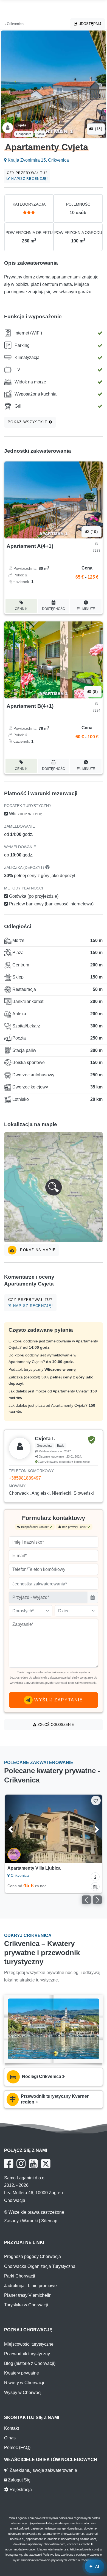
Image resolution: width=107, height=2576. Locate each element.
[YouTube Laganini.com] (33, 2164)
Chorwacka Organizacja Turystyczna (40, 2266)
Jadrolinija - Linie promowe (30, 2286)
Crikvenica (15, 24)
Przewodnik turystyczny (27, 2354)
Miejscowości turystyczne (29, 2344)
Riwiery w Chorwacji (24, 2383)
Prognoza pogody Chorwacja (33, 2256)
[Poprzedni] (16, 1829)
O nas (10, 2438)
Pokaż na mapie (37, 1250)
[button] (54, 1187)
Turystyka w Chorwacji (26, 2305)
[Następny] (91, 1829)
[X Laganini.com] (46, 2164)
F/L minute (86, 609)
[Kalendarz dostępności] (95, 1887)
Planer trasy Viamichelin (28, 2295)
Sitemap (49, 2221)
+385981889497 (25, 1478)
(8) (95, 692)
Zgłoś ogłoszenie (55, 1725)
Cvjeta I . (23, 125)
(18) (98, 129)
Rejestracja (20, 2490)
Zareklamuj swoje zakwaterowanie (43, 2470)
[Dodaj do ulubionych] (96, 1800)
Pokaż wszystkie (28, 422)
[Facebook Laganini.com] (9, 2164)
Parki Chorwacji (20, 2276)
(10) (94, 532)
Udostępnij (89, 24)
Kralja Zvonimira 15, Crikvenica (38, 160)
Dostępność (54, 609)
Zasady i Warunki (21, 2221)
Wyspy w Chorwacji (23, 2393)
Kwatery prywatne (22, 2373)
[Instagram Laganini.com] (21, 2164)
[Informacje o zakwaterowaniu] (95, 1877)
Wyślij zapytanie (58, 1700)
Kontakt (12, 2428)
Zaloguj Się (19, 2480)
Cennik (21, 609)
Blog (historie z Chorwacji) (30, 2363)
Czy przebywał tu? (27, 176)
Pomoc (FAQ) (17, 2448)
